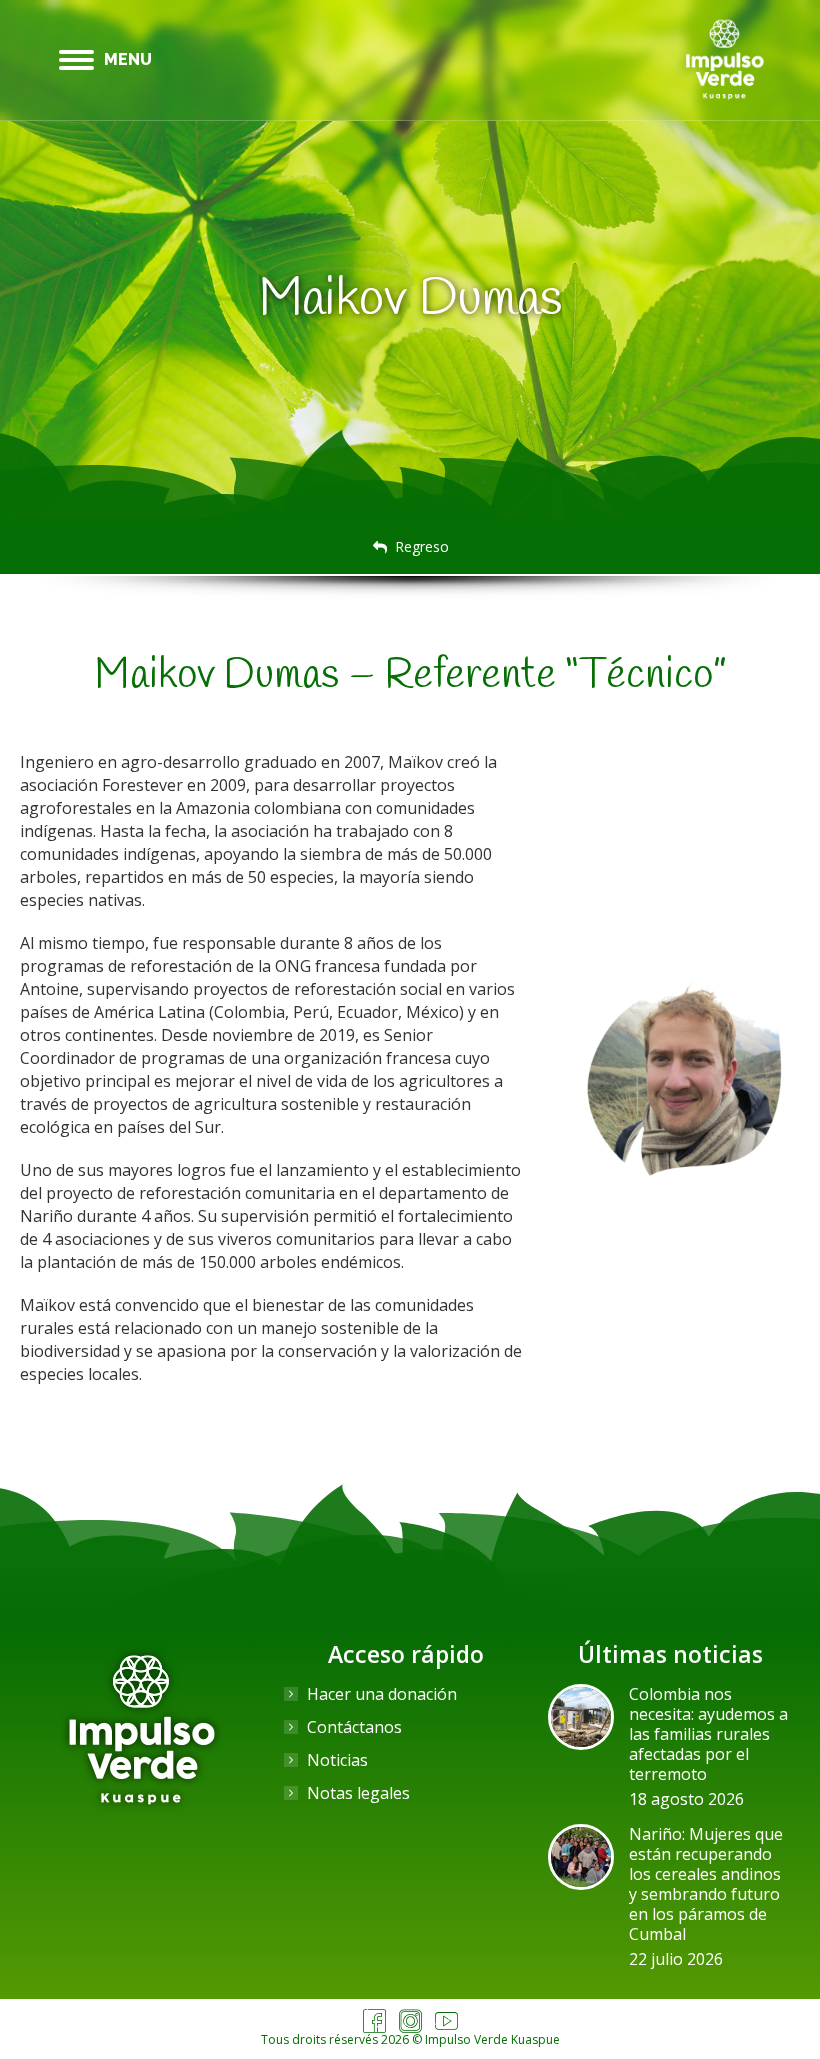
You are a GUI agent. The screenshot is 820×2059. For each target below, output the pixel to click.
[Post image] (581, 1717)
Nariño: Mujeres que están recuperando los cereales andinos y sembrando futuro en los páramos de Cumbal (706, 1884)
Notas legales (358, 1793)
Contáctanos (354, 1727)
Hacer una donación (382, 1694)
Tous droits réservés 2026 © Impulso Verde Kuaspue (410, 2039)
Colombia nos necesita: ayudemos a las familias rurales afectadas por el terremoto (708, 1734)
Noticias (337, 1760)
